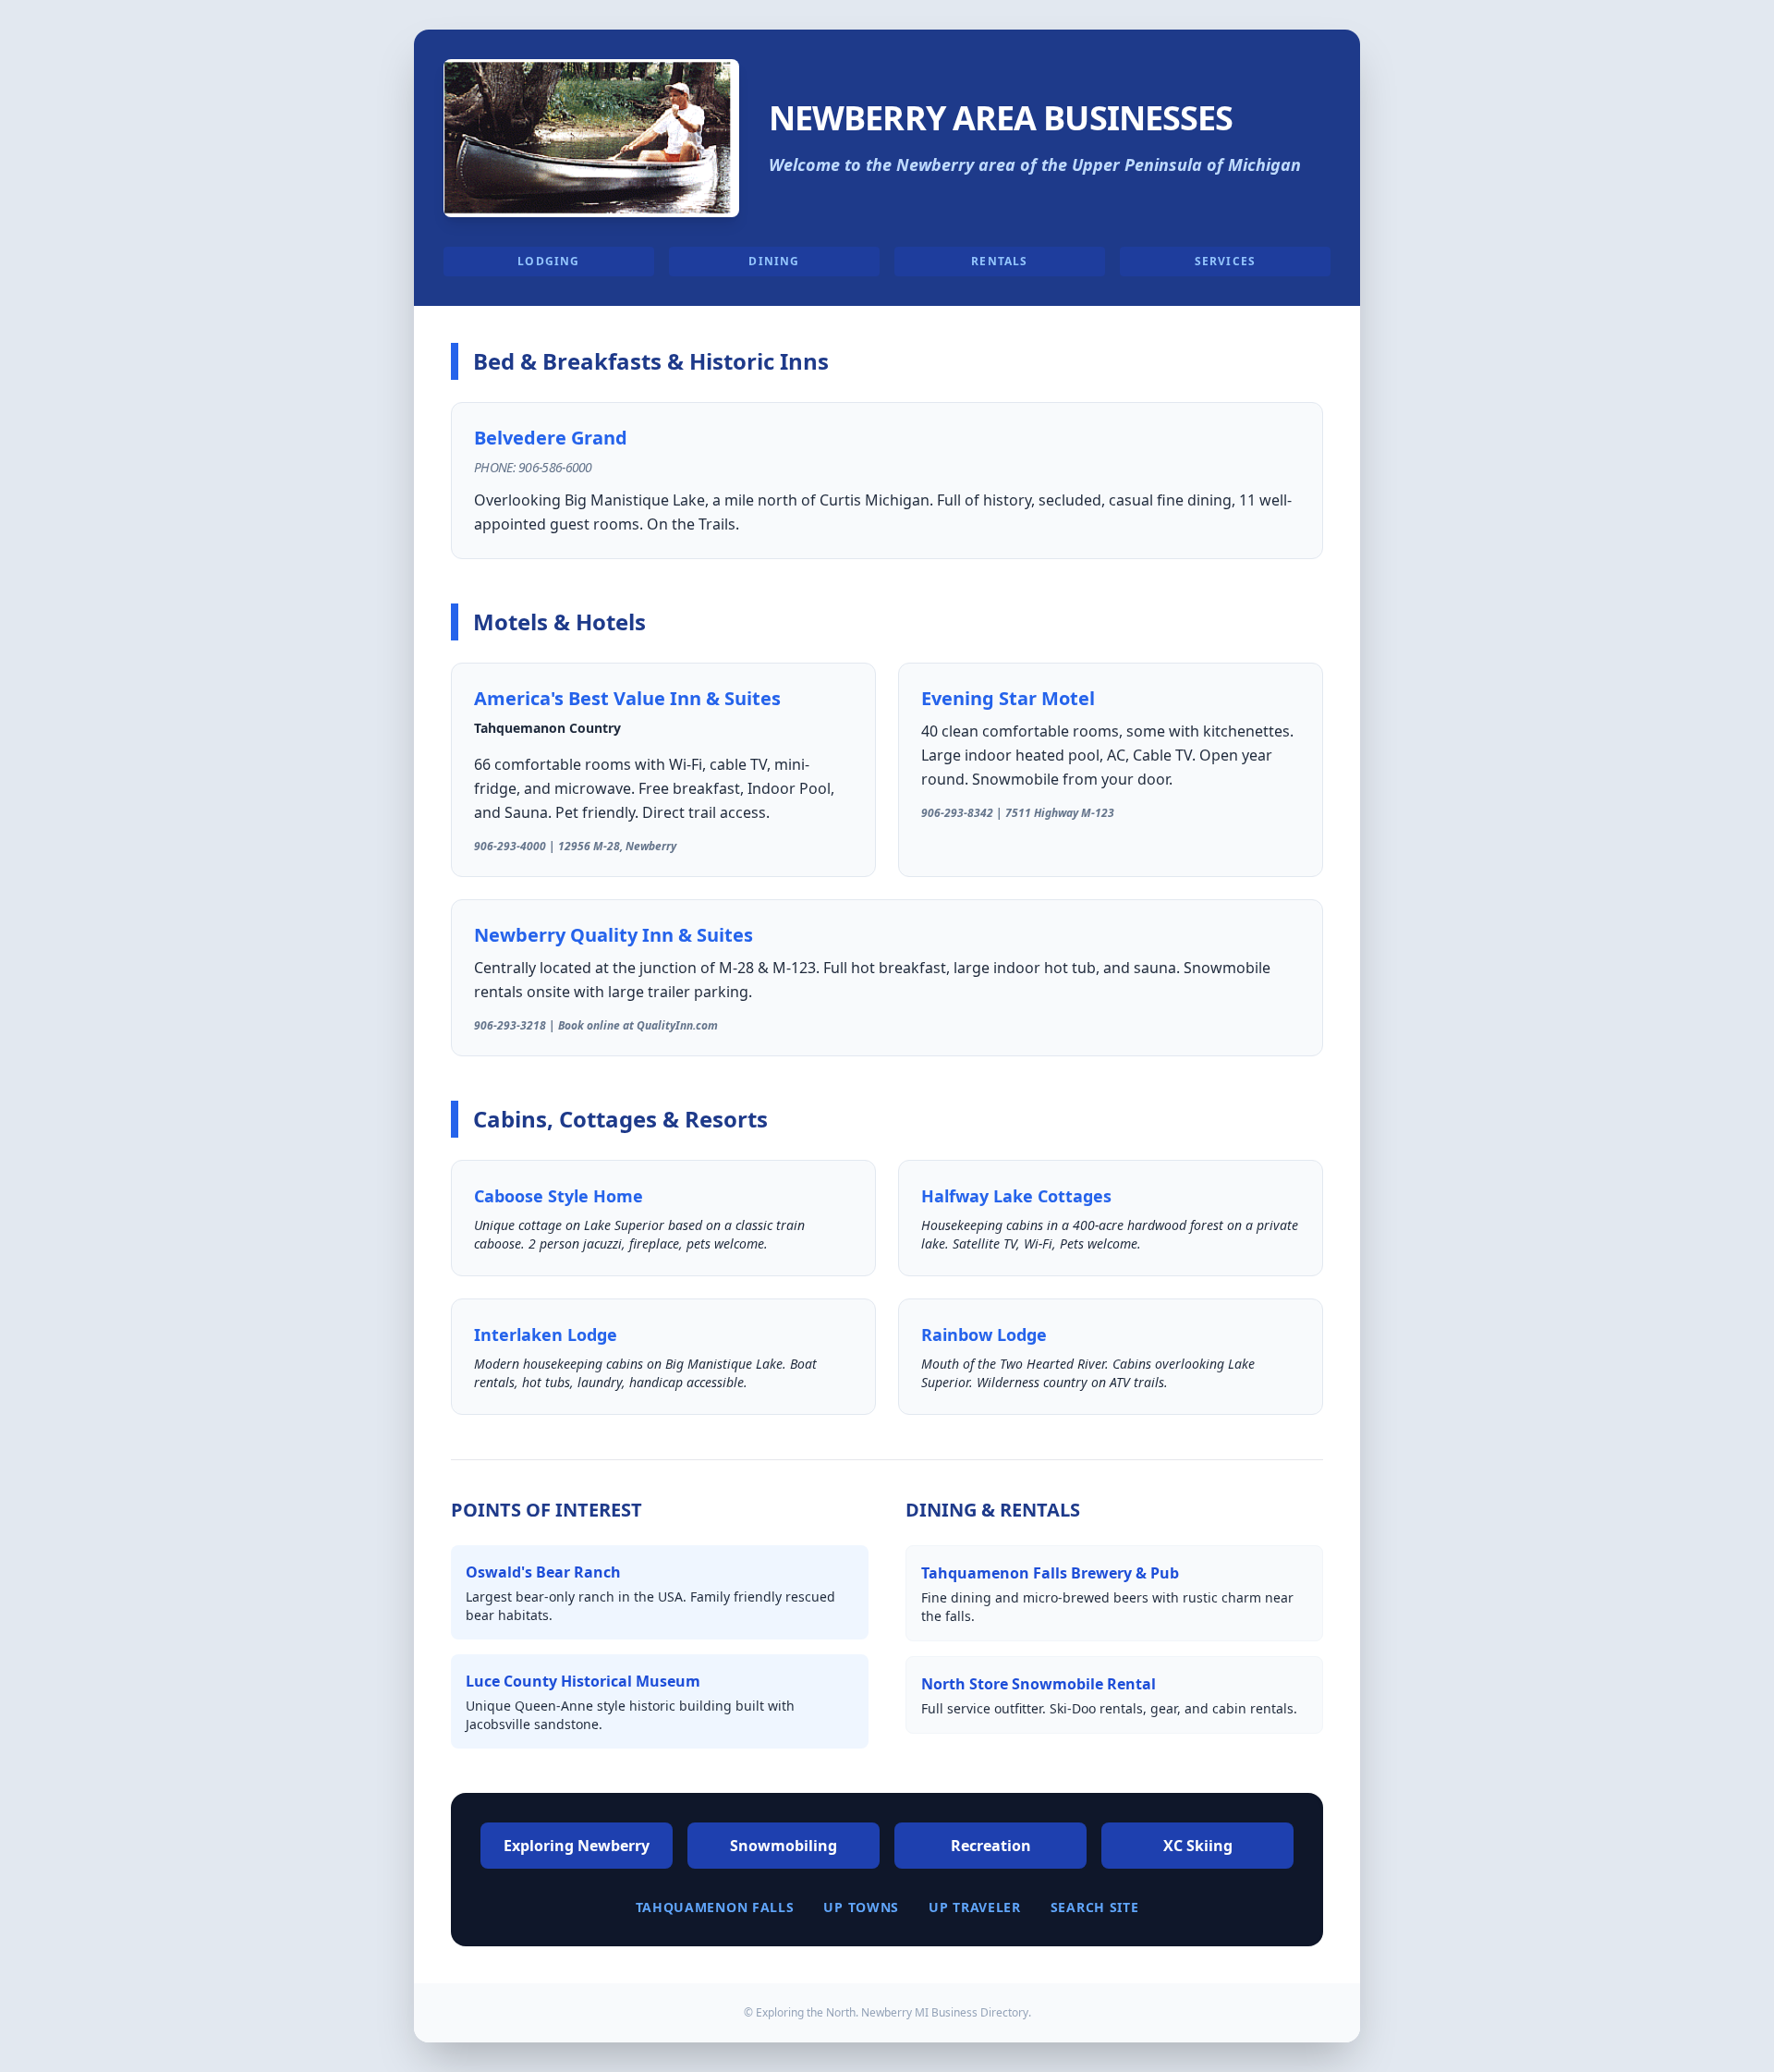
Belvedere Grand (551, 438)
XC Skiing (1198, 1846)
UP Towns (861, 1907)
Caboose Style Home (559, 1196)
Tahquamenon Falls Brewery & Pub (1050, 1573)
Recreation (991, 1846)
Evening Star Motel (1008, 698)
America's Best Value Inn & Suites (627, 698)
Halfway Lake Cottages (1016, 1196)
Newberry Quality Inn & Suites (614, 935)
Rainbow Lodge (984, 1335)
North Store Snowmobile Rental (1039, 1684)
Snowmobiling (784, 1846)
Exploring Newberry (577, 1846)
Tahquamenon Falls (715, 1907)
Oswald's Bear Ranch (543, 1572)
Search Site (1095, 1907)
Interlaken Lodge (546, 1335)
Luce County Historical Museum (583, 1681)
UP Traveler (975, 1907)
